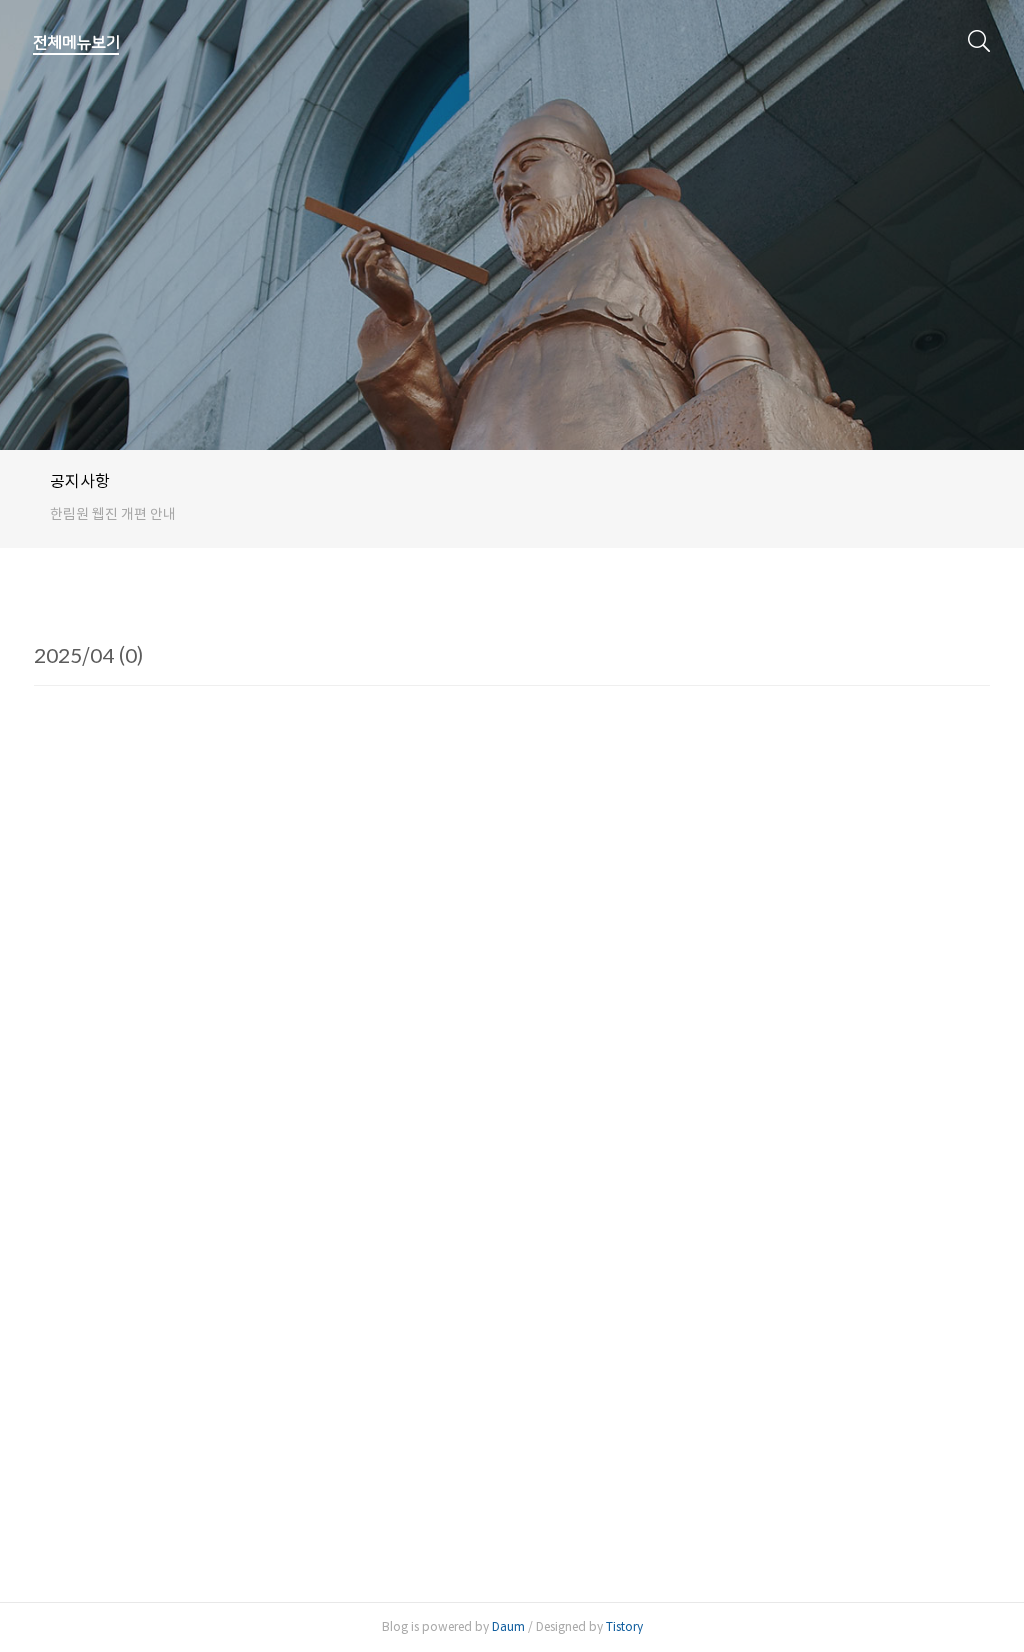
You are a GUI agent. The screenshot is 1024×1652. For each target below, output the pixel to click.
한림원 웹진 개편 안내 (113, 514)
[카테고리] (76, 43)
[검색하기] (979, 40)
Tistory (624, 1626)
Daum (508, 1626)
